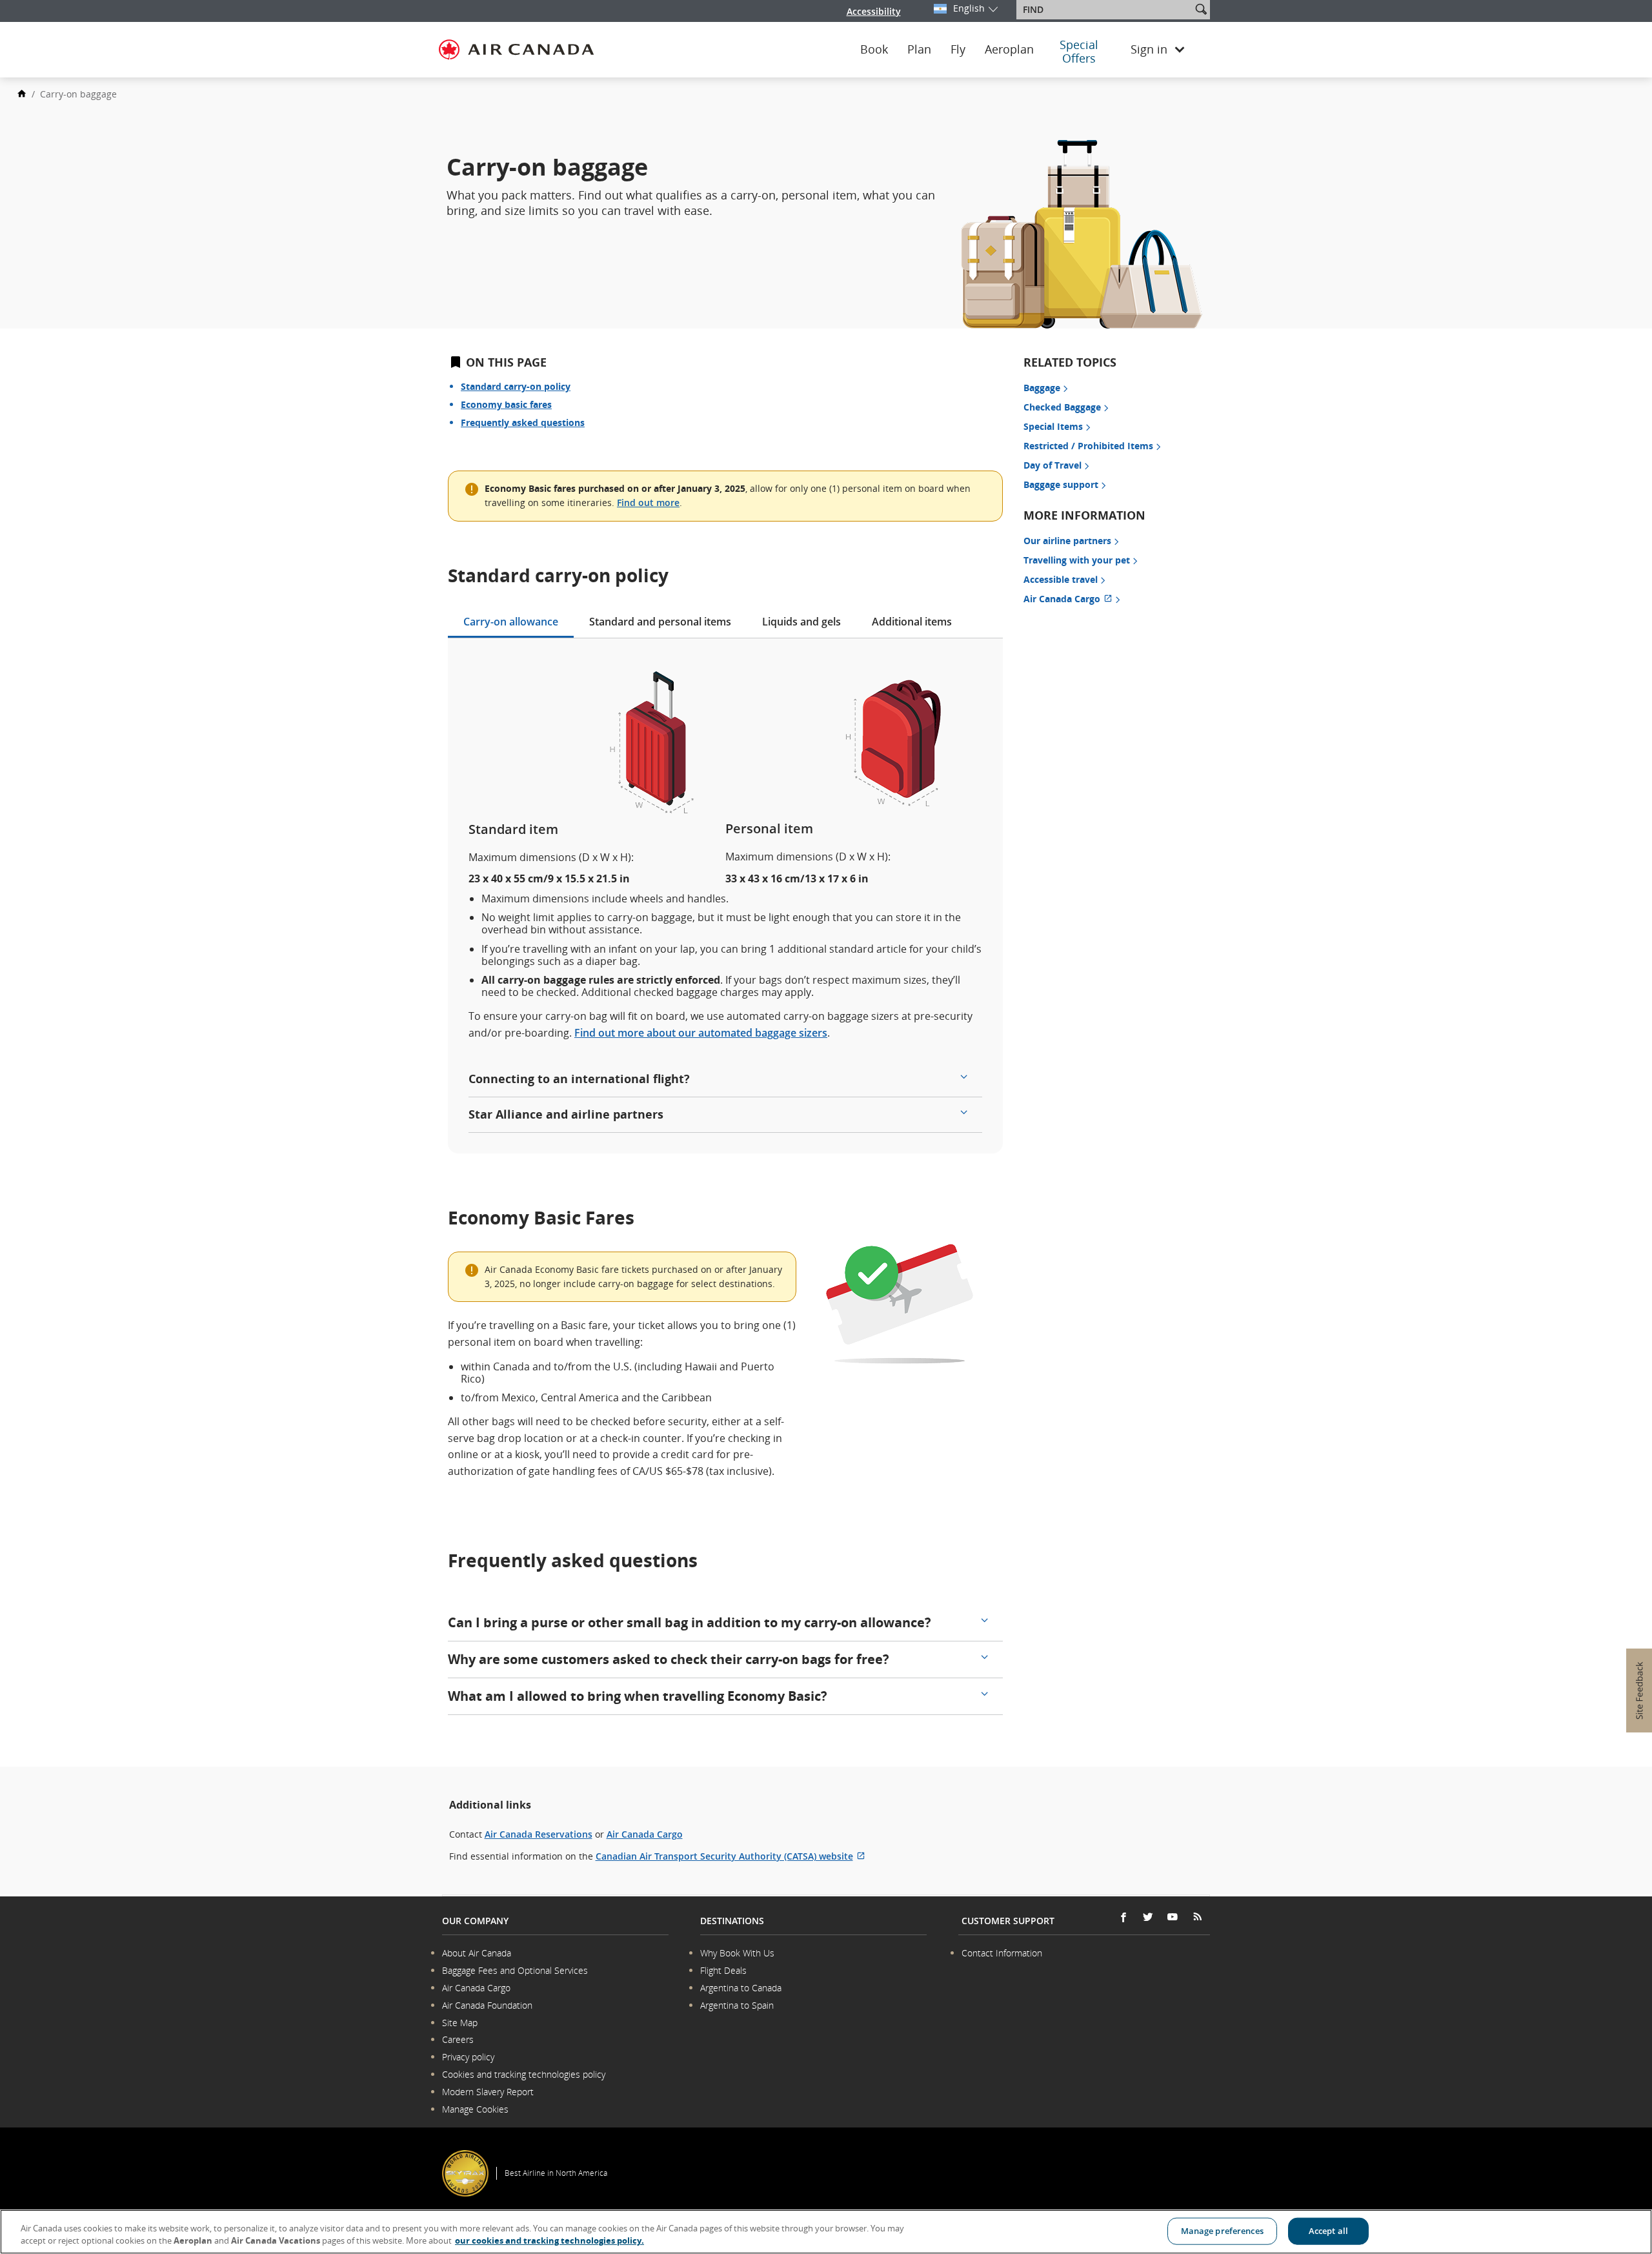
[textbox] (1105, 10)
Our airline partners (1067, 541)
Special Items (1053, 426)
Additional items (912, 622)
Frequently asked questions (523, 422)
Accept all (1328, 2231)
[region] (826, 2232)
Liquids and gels (801, 622)
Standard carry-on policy (516, 386)
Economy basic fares (506, 404)
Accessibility (874, 11)
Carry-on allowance (511, 622)
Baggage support (1061, 484)
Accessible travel (1061, 579)
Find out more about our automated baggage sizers (701, 1033)
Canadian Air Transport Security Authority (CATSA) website (730, 1856)
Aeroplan (1009, 50)
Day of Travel (1053, 465)
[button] (1201, 9)
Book (874, 50)
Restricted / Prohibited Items (1088, 446)
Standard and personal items (660, 622)
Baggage (1042, 388)
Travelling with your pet (1077, 560)
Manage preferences (1222, 2231)
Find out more (648, 503)
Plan (919, 50)
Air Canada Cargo (1073, 599)
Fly (958, 50)
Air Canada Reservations (539, 1834)
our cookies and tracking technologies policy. (549, 2240)
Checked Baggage (1062, 407)
